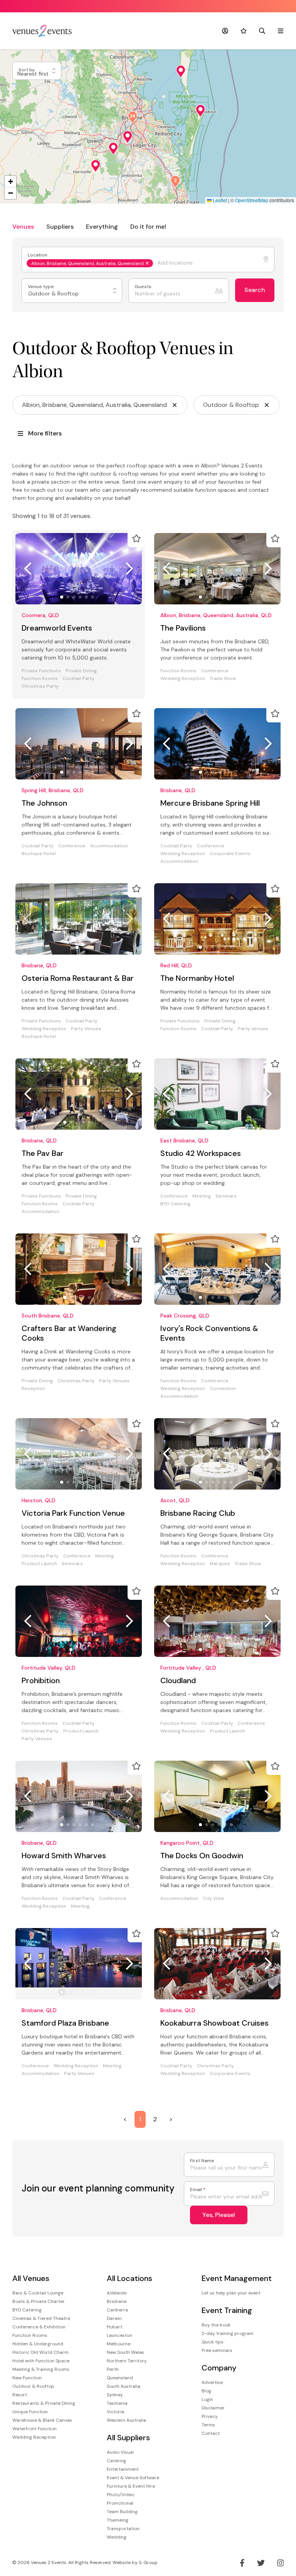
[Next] (129, 569)
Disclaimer (213, 2408)
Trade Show (223, 679)
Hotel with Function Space (41, 2361)
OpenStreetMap (252, 200)
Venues (23, 227)
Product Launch (39, 1564)
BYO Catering (175, 1204)
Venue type (41, 287)
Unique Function (30, 2412)
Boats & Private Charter (39, 2301)
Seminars (226, 1196)
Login (207, 2399)
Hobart (114, 2327)
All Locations (129, 2278)
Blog (206, 2391)
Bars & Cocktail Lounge (38, 2293)
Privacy (210, 2416)
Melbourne (119, 2344)
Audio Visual (120, 2452)
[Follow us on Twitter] (261, 2563)
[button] (181, 71)
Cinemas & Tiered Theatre (41, 2318)
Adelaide (117, 2293)
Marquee (220, 1564)
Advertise (212, 2382)
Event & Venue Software (133, 2478)
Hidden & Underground (38, 2344)
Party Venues (86, 1029)
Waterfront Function (34, 2429)
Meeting (202, 1196)
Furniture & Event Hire (131, 2486)
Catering (116, 2461)
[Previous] (28, 569)
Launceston (119, 2335)
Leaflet (219, 200)
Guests (144, 287)
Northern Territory (127, 2361)
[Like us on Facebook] (242, 2563)
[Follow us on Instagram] (281, 2563)
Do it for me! (148, 227)
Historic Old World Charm (40, 2352)
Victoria (115, 2412)
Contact (211, 2433)
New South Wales (125, 2352)
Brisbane (117, 2301)
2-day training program (228, 2333)
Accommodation (109, 846)
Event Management (237, 2278)
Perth (113, 2369)
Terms (208, 2425)
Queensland (120, 2378)
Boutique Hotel (39, 854)
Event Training (227, 2310)
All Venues (31, 2278)
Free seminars (217, 2350)
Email (198, 2190)
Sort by (27, 70)
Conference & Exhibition (39, 2327)
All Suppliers (128, 2438)
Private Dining (81, 671)
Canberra (117, 2310)
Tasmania (117, 2403)
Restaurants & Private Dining (44, 2403)
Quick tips (213, 2342)
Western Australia (126, 2420)
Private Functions (41, 671)
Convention (223, 1389)
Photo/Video (120, 2495)
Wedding (117, 2537)
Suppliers (60, 227)
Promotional (120, 2503)
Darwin (114, 2318)
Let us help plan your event (231, 2293)
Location (38, 255)
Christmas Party (40, 686)
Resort (20, 2395)
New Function (27, 2378)
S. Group (148, 2563)
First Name (202, 2161)
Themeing (118, 2520)
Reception (33, 1389)
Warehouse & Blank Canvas (42, 2420)
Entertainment (123, 2469)
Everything (102, 227)
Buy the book (216, 2325)
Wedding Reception (183, 679)
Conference (215, 671)
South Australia (124, 2386)
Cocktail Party (78, 679)
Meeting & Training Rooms (41, 2369)
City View (213, 1899)
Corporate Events (230, 854)
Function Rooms (40, 679)
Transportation (123, 2529)
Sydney (115, 2395)
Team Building (122, 2512)
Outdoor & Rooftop (33, 2386)
